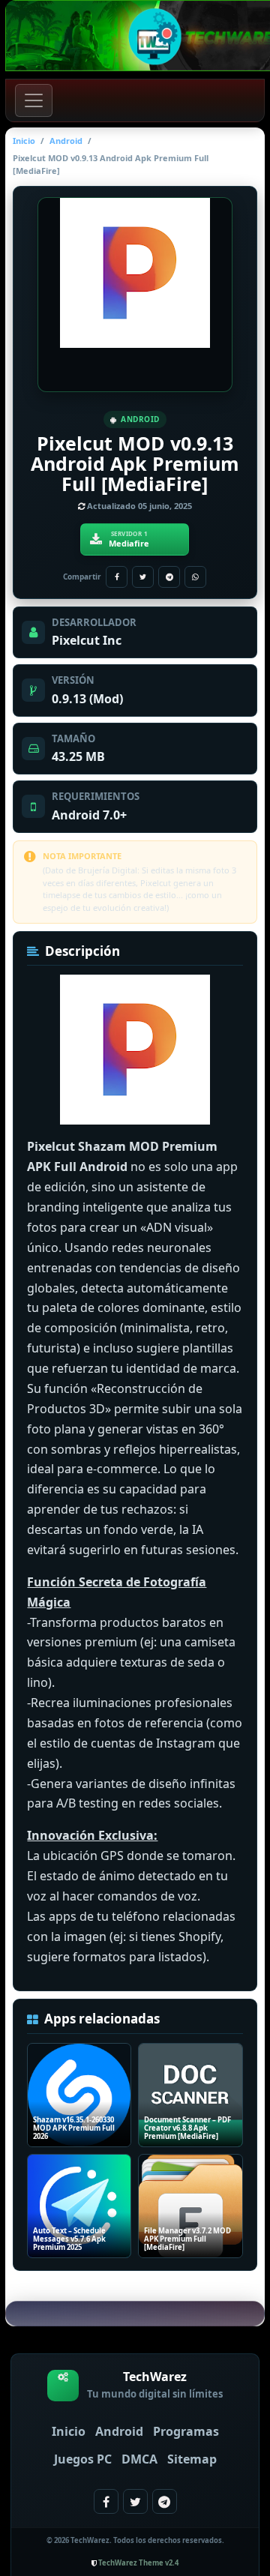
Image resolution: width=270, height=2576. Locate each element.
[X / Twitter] (143, 577)
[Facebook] (117, 577)
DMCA (139, 2459)
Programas (186, 2431)
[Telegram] (169, 577)
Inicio (24, 141)
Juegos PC (83, 2459)
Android (66, 141)
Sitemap (192, 2459)
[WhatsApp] (195, 577)
